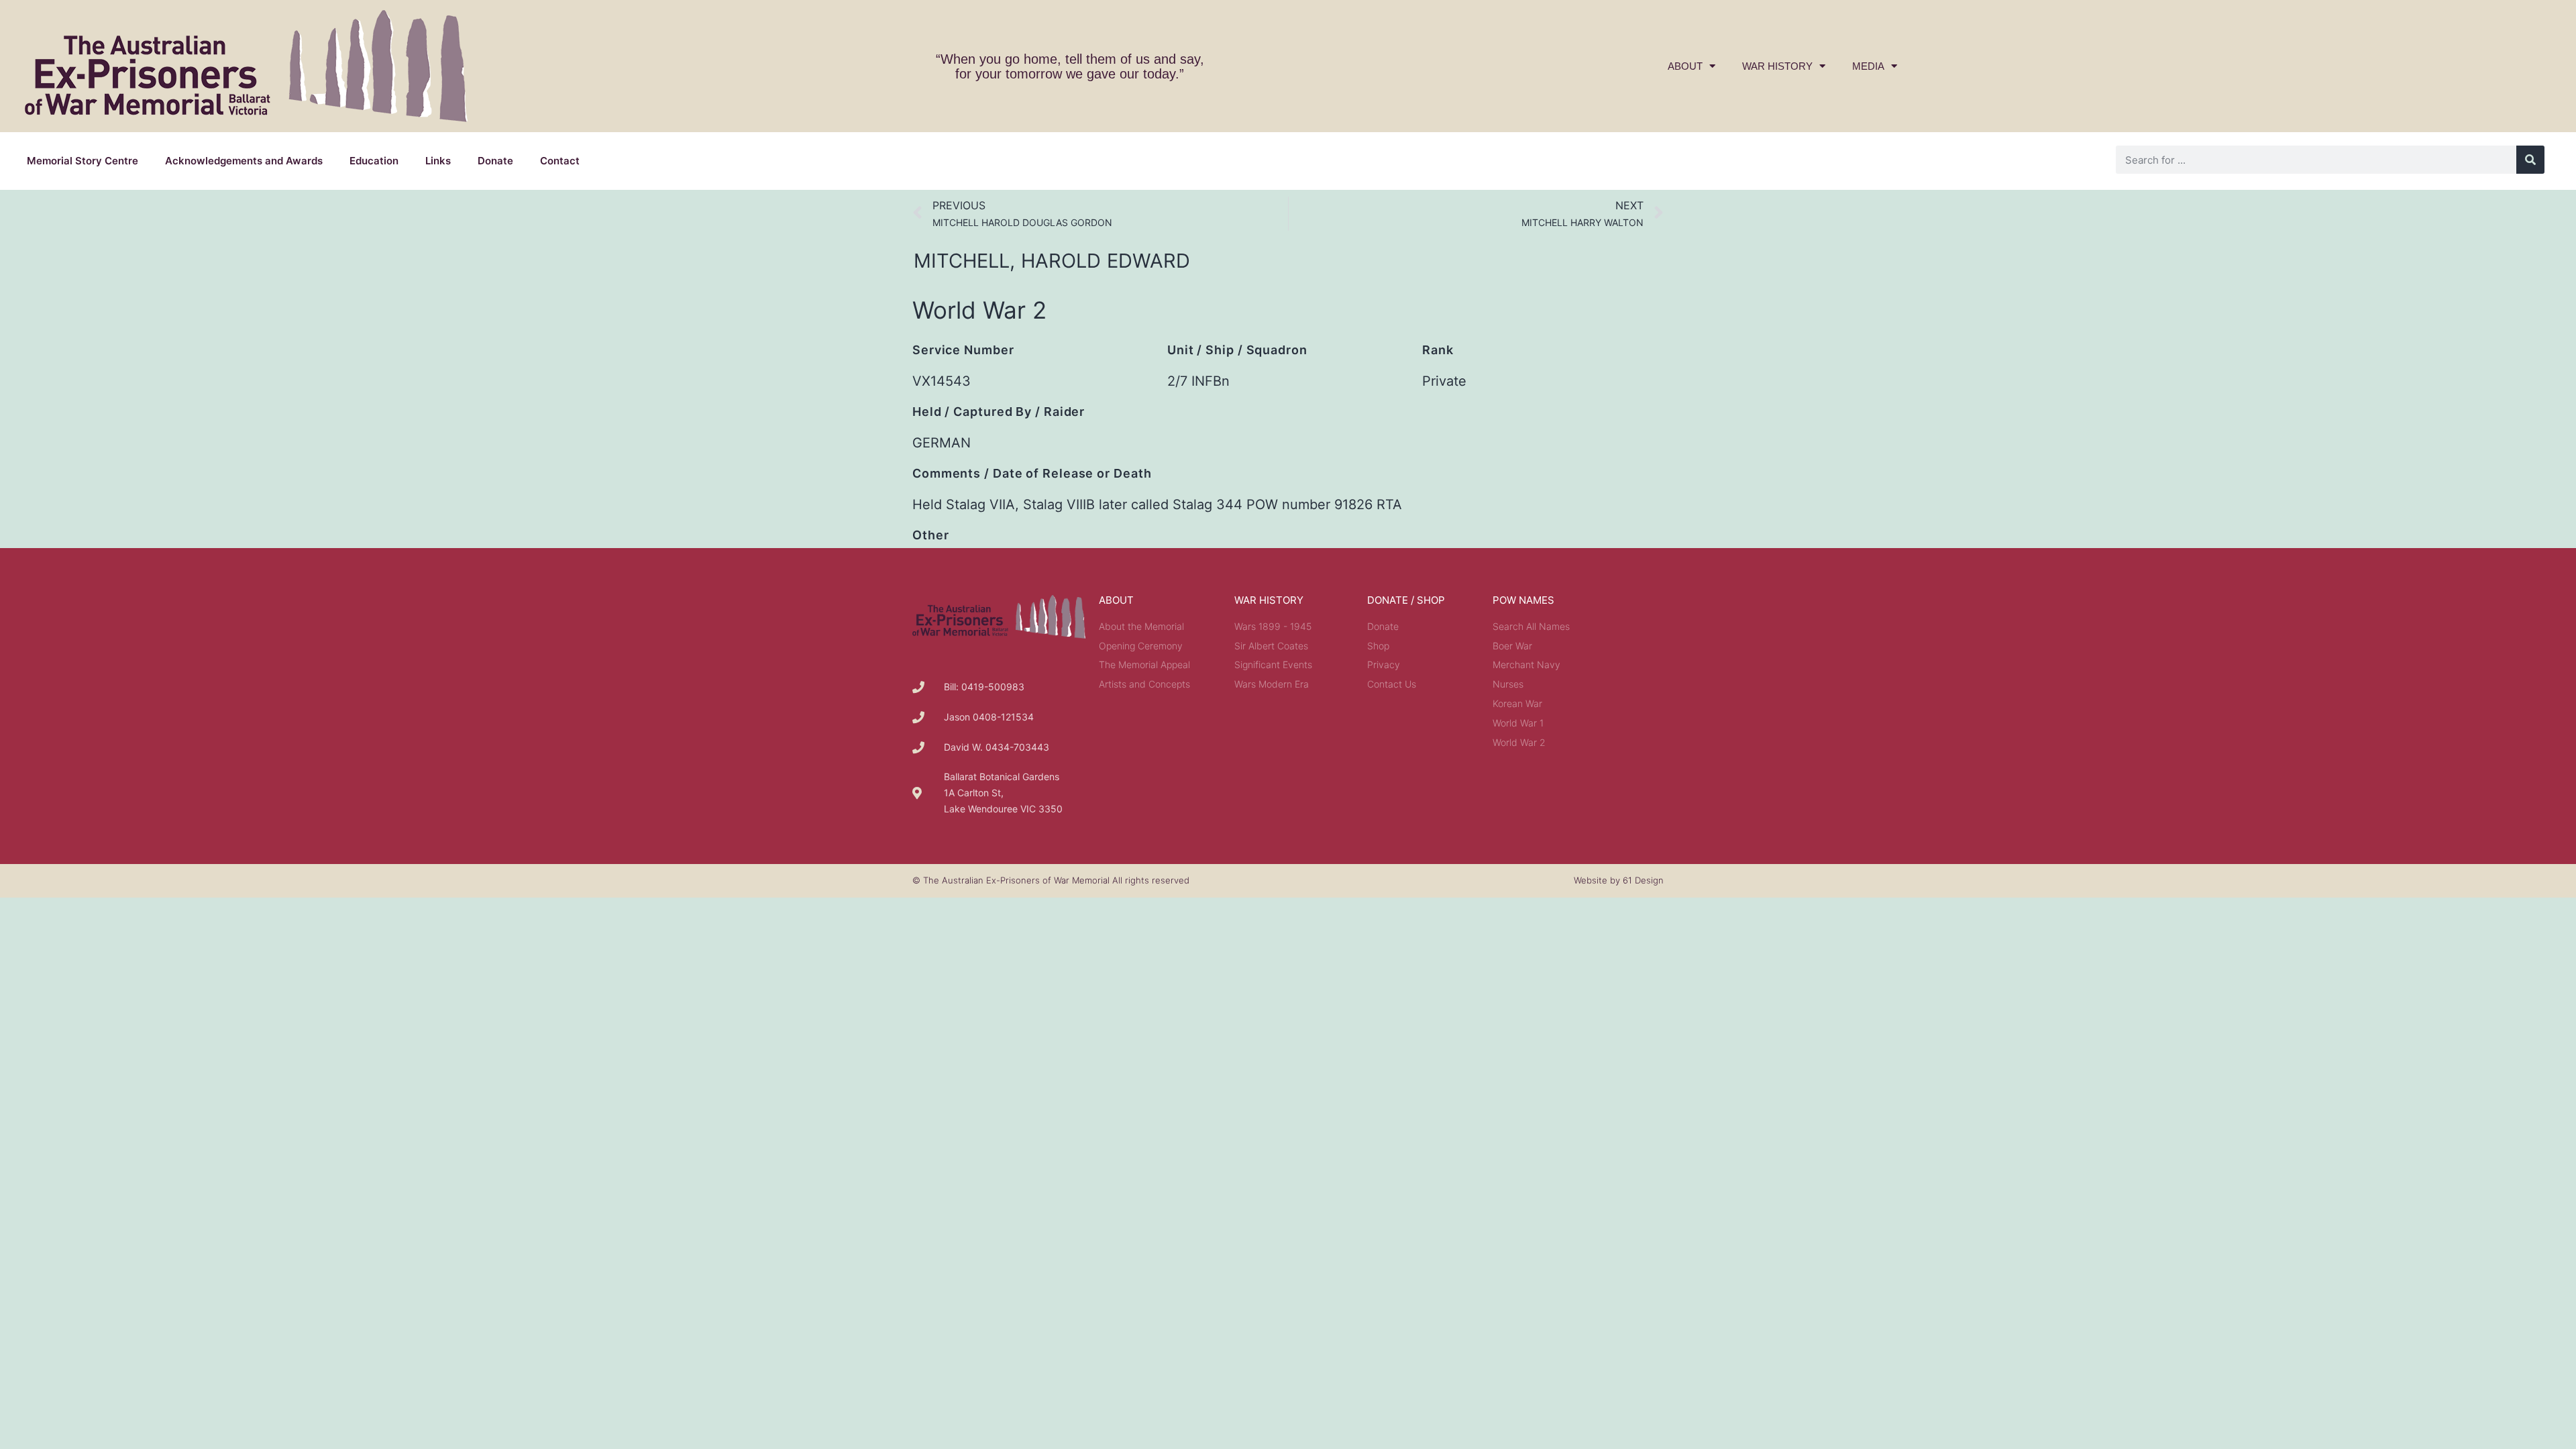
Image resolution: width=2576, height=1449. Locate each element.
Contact (560, 161)
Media (1868, 66)
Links (438, 161)
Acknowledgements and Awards (244, 161)
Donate (495, 161)
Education (374, 161)
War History (1777, 66)
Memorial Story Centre (83, 161)
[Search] (2530, 160)
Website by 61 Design (1619, 880)
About (1685, 66)
